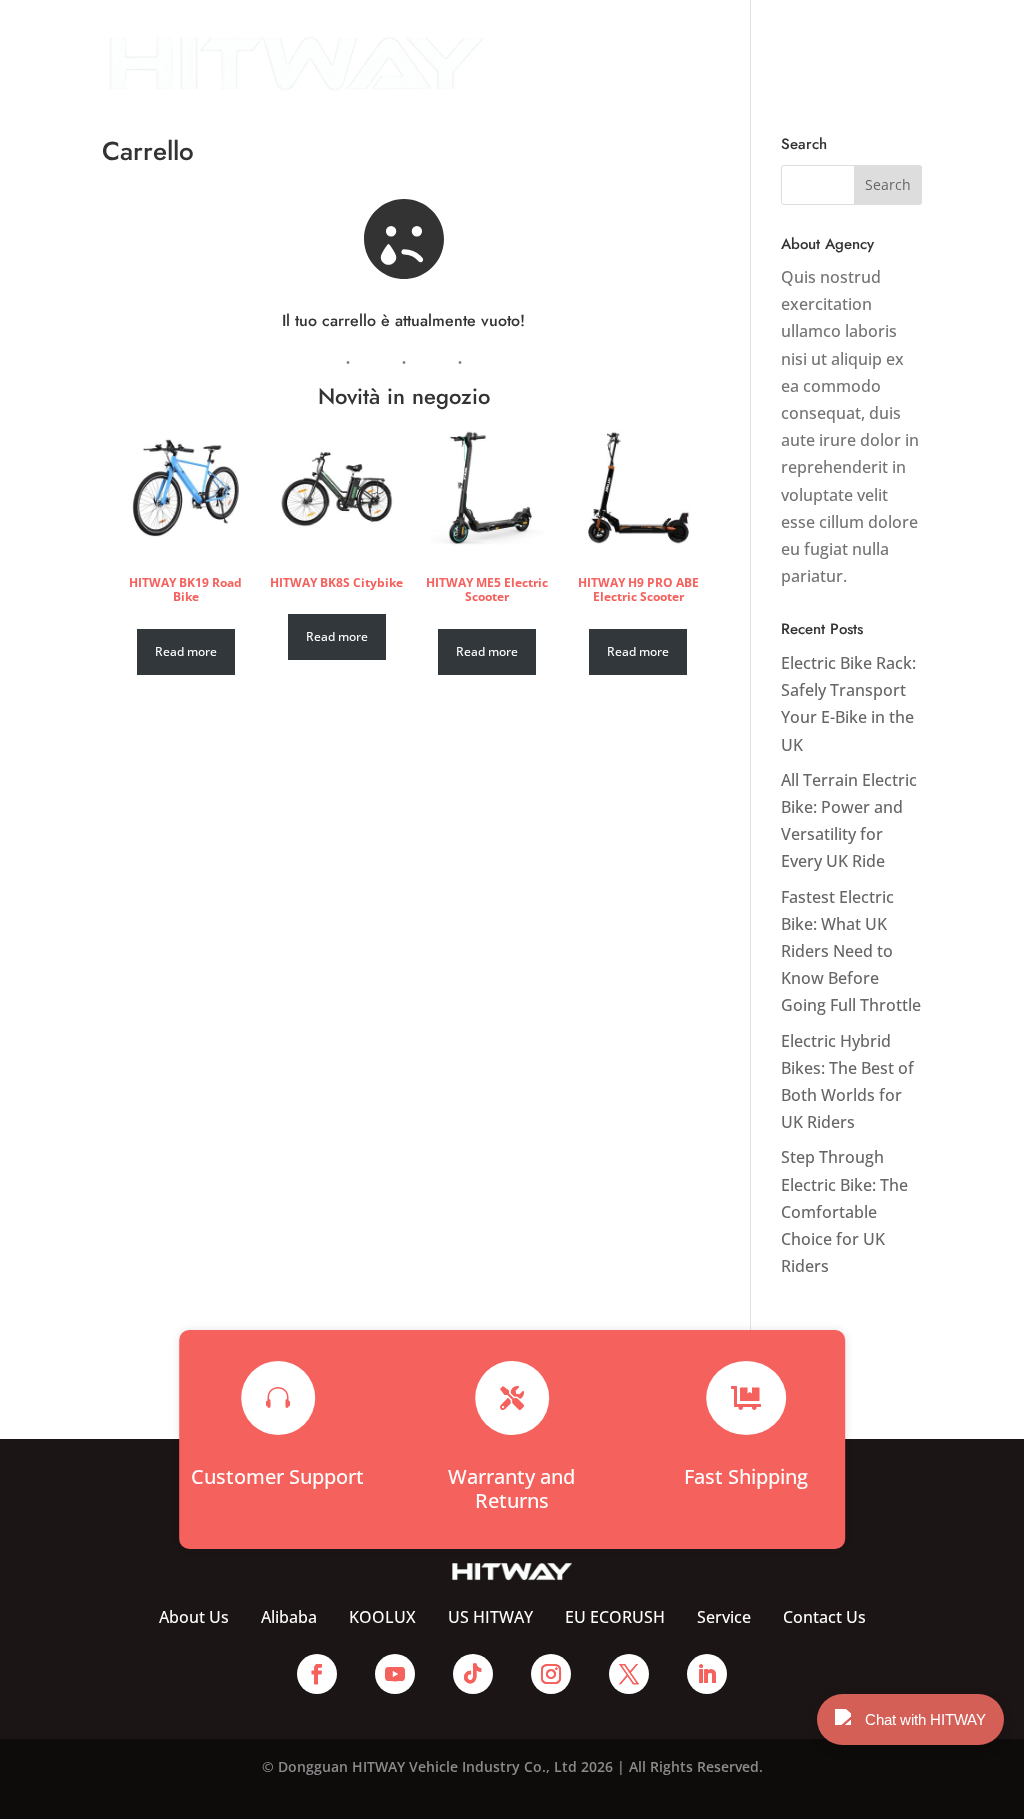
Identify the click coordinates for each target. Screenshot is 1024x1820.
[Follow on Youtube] (395, 1674)
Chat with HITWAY (925, 1719)
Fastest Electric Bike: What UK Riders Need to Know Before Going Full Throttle (851, 951)
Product (705, 40)
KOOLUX (382, 1617)
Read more (186, 651)
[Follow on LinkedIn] (707, 1674)
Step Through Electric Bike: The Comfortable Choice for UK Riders (844, 1211)
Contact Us (610, 86)
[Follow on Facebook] (317, 1674)
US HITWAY (490, 1617)
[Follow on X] (629, 1674)
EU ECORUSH (615, 1617)
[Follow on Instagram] (551, 1674)
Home (533, 40)
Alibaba (289, 1617)
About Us (616, 40)
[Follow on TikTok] (473, 1674)
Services (810, 40)
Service (724, 1617)
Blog (527, 86)
